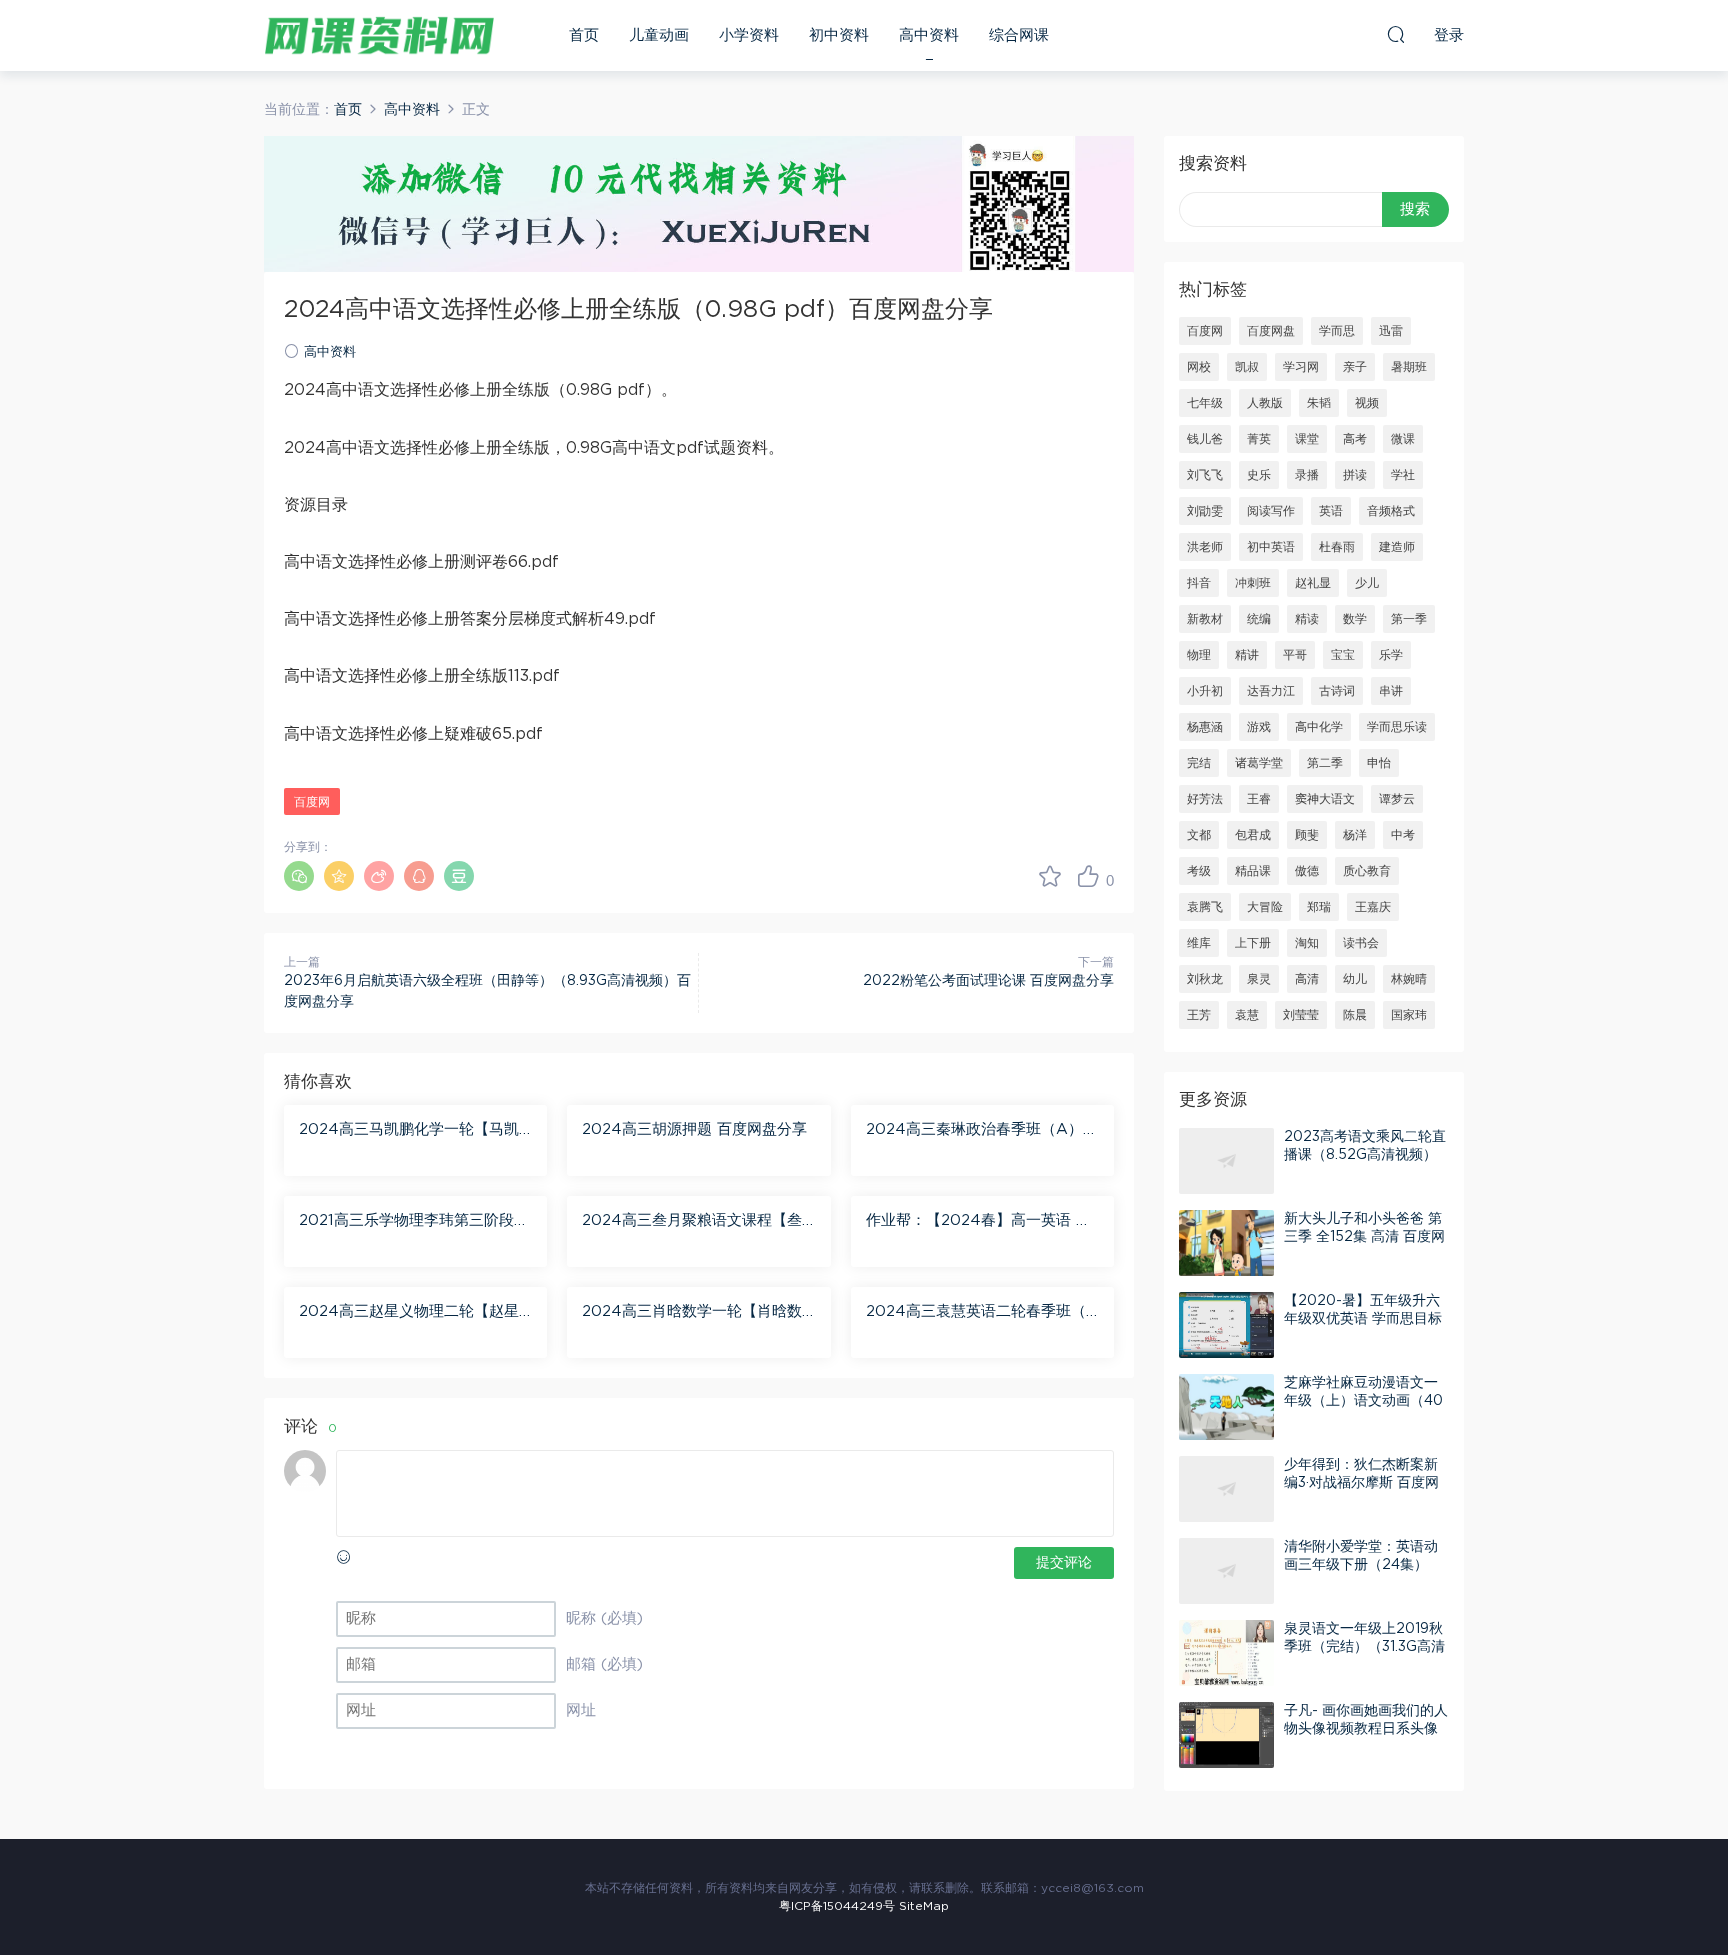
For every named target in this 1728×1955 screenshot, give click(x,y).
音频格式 (1391, 511)
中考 (1403, 835)
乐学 (1391, 655)
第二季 (1325, 763)
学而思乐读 (1397, 727)
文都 (1199, 835)
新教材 (1205, 619)
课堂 (1307, 439)
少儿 (1367, 583)
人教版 (1265, 403)
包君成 (1253, 835)
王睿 (1259, 799)
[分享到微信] (299, 876)
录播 (1307, 475)
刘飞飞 (1205, 475)
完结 (1199, 763)
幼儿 (1355, 979)
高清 (1307, 979)
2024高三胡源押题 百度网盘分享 (694, 1129)
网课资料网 (379, 35)
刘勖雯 (1205, 511)
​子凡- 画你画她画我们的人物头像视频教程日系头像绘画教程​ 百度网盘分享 (1366, 1729)
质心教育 (1367, 871)
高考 (1355, 439)
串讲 (1391, 691)
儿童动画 (659, 35)
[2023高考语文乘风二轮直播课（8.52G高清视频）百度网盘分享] (1226, 1161)
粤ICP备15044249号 (837, 1906)
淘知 (1307, 943)
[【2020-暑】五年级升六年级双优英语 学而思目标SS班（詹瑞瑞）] (1226, 1325)
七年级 (1205, 403)
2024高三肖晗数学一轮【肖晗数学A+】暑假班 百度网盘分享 (692, 1313)
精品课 (1253, 871)
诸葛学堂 (1259, 763)
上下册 (1253, 943)
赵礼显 (1313, 583)
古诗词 (1337, 691)
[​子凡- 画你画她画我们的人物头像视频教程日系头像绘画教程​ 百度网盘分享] (1226, 1735)
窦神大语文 (1325, 799)
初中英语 (1271, 547)
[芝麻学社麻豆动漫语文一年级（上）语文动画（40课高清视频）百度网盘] (1226, 1407)
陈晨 (1355, 1015)
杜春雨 (1337, 547)
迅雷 (1391, 331)
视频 (1367, 403)
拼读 (1355, 475)
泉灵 (1259, 979)
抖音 (1199, 583)
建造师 (1397, 547)
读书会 (1361, 943)
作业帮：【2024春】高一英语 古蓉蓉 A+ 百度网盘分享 (978, 1222)
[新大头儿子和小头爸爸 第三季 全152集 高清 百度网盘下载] (1226, 1243)
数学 (1355, 619)
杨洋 (1355, 835)
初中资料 (839, 35)
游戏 (1259, 727)
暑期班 (1409, 367)
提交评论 (1064, 1563)
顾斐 (1307, 835)
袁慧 (1247, 1015)
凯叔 (1247, 367)
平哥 (1295, 655)
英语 (1331, 511)
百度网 (312, 802)
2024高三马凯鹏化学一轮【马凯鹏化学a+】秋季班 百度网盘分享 (409, 1131)
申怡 (1379, 763)
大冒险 (1265, 907)
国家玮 (1409, 1015)
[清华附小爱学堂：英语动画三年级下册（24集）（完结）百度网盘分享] (1226, 1571)
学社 (1403, 475)
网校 (1199, 367)
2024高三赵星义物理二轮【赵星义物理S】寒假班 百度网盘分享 (409, 1313)
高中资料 (929, 35)
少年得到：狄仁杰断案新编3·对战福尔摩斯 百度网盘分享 (1361, 1483)
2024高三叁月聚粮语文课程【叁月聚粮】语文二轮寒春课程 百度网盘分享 (697, 1222)
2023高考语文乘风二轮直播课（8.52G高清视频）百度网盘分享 (1365, 1155)
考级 (1199, 871)
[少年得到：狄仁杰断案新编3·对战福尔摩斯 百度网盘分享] (1226, 1489)
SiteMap (924, 1906)
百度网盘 (1271, 331)
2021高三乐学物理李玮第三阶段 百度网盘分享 (406, 1222)
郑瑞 (1319, 907)
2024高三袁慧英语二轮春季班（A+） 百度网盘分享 (982, 1313)
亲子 (1355, 367)
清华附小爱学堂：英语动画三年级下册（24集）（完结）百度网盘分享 (1361, 1565)
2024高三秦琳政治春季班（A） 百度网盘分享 (974, 1131)
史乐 (1259, 475)
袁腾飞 (1205, 907)
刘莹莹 (1301, 1015)
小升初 (1205, 691)
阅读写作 (1271, 511)
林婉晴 (1409, 979)
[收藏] (1050, 876)
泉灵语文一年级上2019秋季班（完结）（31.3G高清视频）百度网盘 (1364, 1647)
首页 (584, 35)
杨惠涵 (1205, 727)
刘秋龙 (1205, 979)
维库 (1199, 943)
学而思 (1337, 331)
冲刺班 (1253, 583)
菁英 (1259, 439)
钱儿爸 (1205, 439)
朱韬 (1319, 403)
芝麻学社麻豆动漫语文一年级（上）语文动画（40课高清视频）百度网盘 (1363, 1401)
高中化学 (1319, 727)
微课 (1403, 439)
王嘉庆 (1373, 907)
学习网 (1301, 367)
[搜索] (1396, 34)
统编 (1259, 619)
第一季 (1409, 619)
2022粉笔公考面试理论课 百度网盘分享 (988, 981)
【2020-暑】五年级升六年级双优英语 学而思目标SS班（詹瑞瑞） (1363, 1319)
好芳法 (1205, 799)
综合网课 (1019, 35)
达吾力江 (1271, 691)
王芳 (1199, 1015)
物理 (1199, 655)
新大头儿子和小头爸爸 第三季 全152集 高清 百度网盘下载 (1364, 1237)
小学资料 (749, 35)
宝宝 (1343, 655)
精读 (1307, 619)
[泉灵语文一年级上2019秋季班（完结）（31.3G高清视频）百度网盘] (1226, 1653)
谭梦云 (1397, 799)
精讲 (1247, 655)
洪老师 (1205, 547)
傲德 (1307, 871)
